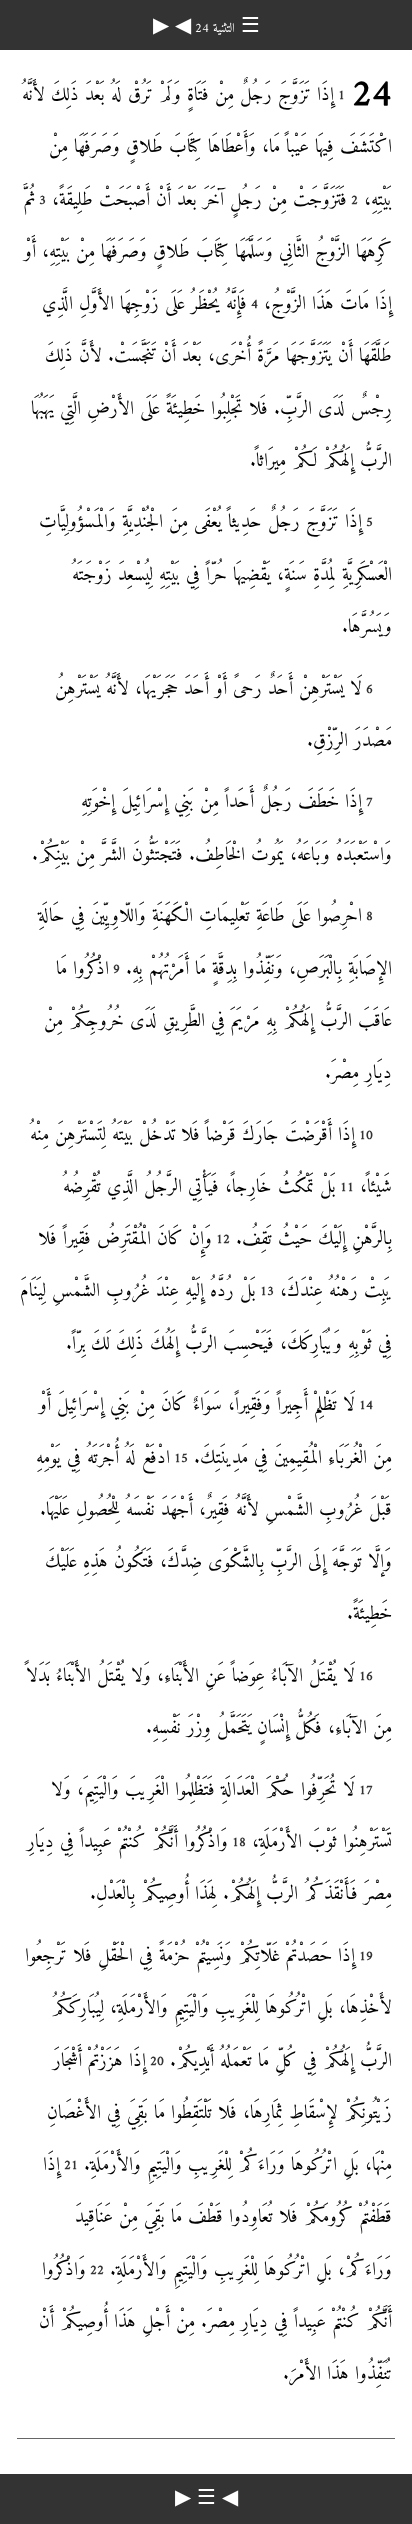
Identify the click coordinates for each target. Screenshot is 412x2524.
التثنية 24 (213, 28)
